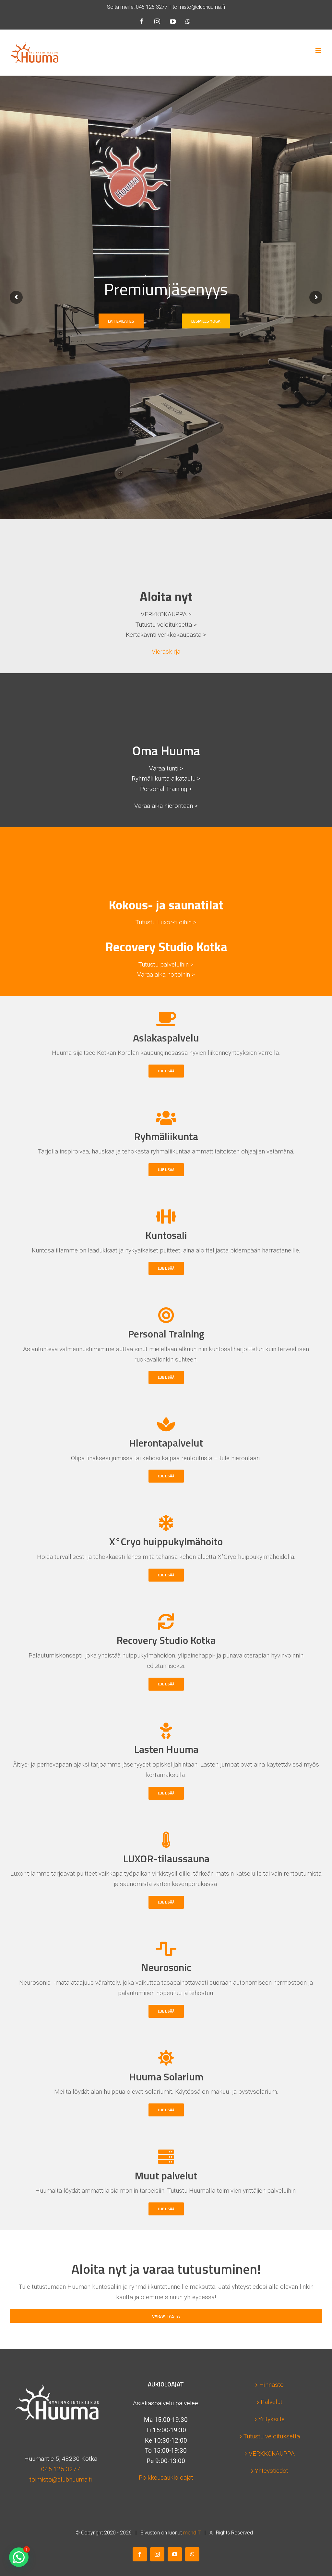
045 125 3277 (152, 7)
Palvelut (272, 2402)
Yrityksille (272, 2419)
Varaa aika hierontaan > (166, 806)
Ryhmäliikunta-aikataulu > (166, 778)
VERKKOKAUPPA (272, 2453)
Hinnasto (272, 2385)
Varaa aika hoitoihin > (166, 974)
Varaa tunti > (166, 768)
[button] (19, 2557)
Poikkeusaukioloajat (166, 2477)
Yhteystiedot (272, 2471)
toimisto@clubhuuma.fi (199, 7)
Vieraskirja (166, 652)
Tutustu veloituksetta (272, 2436)
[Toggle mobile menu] (319, 50)
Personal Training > (166, 789)
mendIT (192, 2533)
